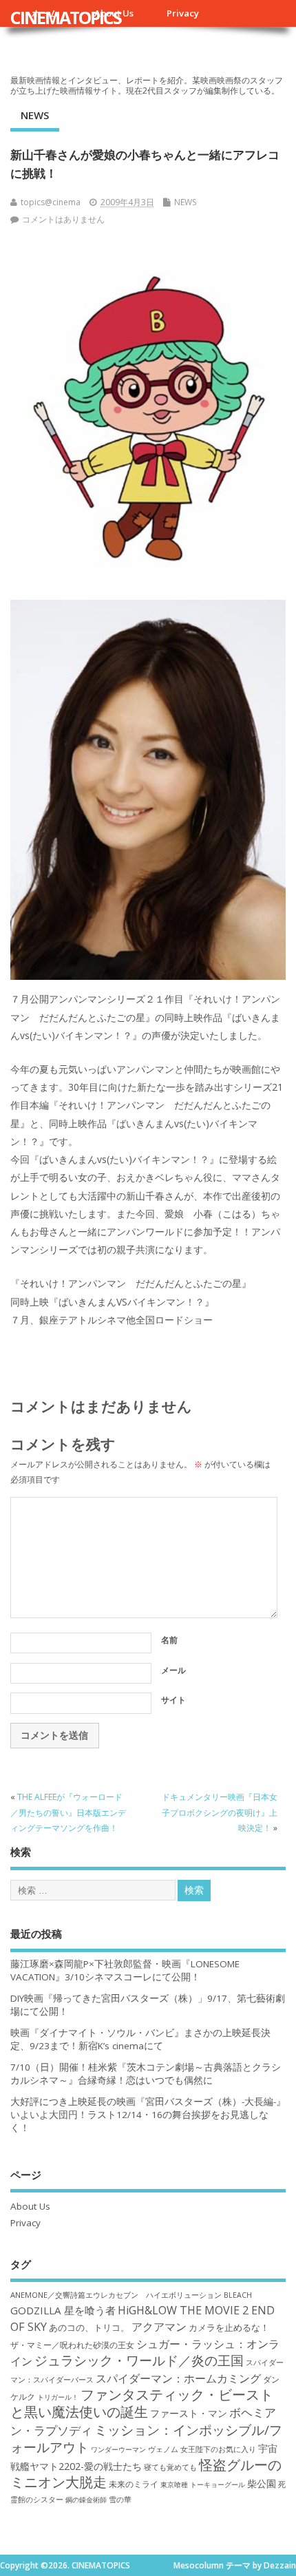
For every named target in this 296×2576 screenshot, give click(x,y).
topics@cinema (51, 202)
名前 (169, 1640)
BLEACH (238, 2295)
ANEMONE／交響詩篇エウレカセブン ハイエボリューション (116, 2295)
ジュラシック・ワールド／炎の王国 (139, 2360)
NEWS (35, 115)
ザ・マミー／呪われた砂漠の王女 (72, 2345)
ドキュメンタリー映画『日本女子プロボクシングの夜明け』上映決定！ (220, 1812)
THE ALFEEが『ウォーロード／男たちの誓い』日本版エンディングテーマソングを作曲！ (68, 1812)
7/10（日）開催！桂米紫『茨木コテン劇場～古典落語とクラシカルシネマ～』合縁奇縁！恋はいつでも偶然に (146, 2074)
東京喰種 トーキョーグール (203, 2484)
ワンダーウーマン (118, 2449)
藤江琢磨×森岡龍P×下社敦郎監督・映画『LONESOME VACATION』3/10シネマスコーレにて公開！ (125, 1970)
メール (173, 1670)
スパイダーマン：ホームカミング (178, 2378)
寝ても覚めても (170, 2467)
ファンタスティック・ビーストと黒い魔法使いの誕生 (142, 2403)
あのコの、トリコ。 (89, 2328)
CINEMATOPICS (66, 17)
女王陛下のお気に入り (218, 2449)
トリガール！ (58, 2397)
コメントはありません (63, 219)
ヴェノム (163, 2449)
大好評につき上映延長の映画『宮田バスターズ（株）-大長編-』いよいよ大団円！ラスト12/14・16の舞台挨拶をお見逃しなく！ (148, 2115)
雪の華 (120, 2499)
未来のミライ (134, 2484)
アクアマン (159, 2327)
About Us (30, 2206)
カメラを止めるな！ (229, 2328)
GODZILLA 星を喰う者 (63, 2310)
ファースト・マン (189, 2413)
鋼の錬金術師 (86, 2500)
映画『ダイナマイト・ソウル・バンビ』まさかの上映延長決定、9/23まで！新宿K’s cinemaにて (140, 2039)
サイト (173, 1700)
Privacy (183, 13)
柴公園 (262, 2483)
